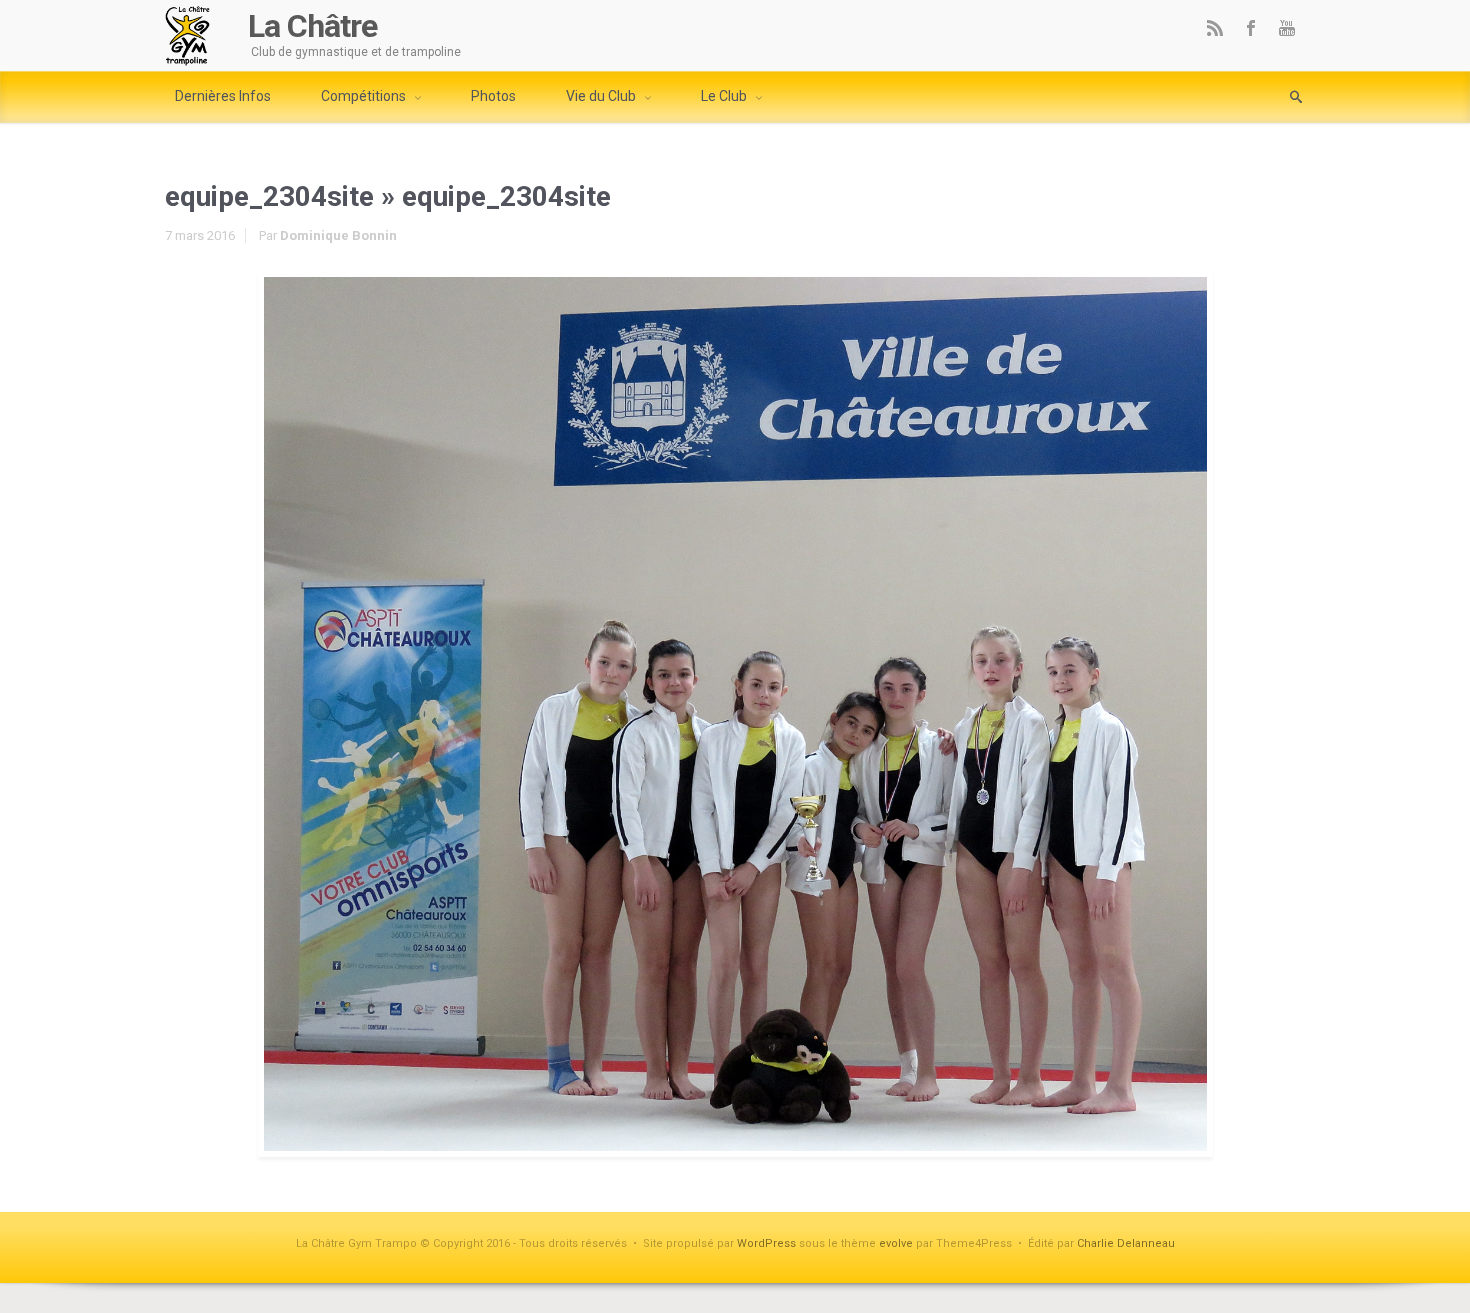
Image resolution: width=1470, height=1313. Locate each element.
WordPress (766, 1243)
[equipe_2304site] (735, 714)
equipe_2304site (269, 196)
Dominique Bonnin (338, 235)
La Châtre (312, 26)
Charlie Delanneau (1126, 1243)
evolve (896, 1243)
